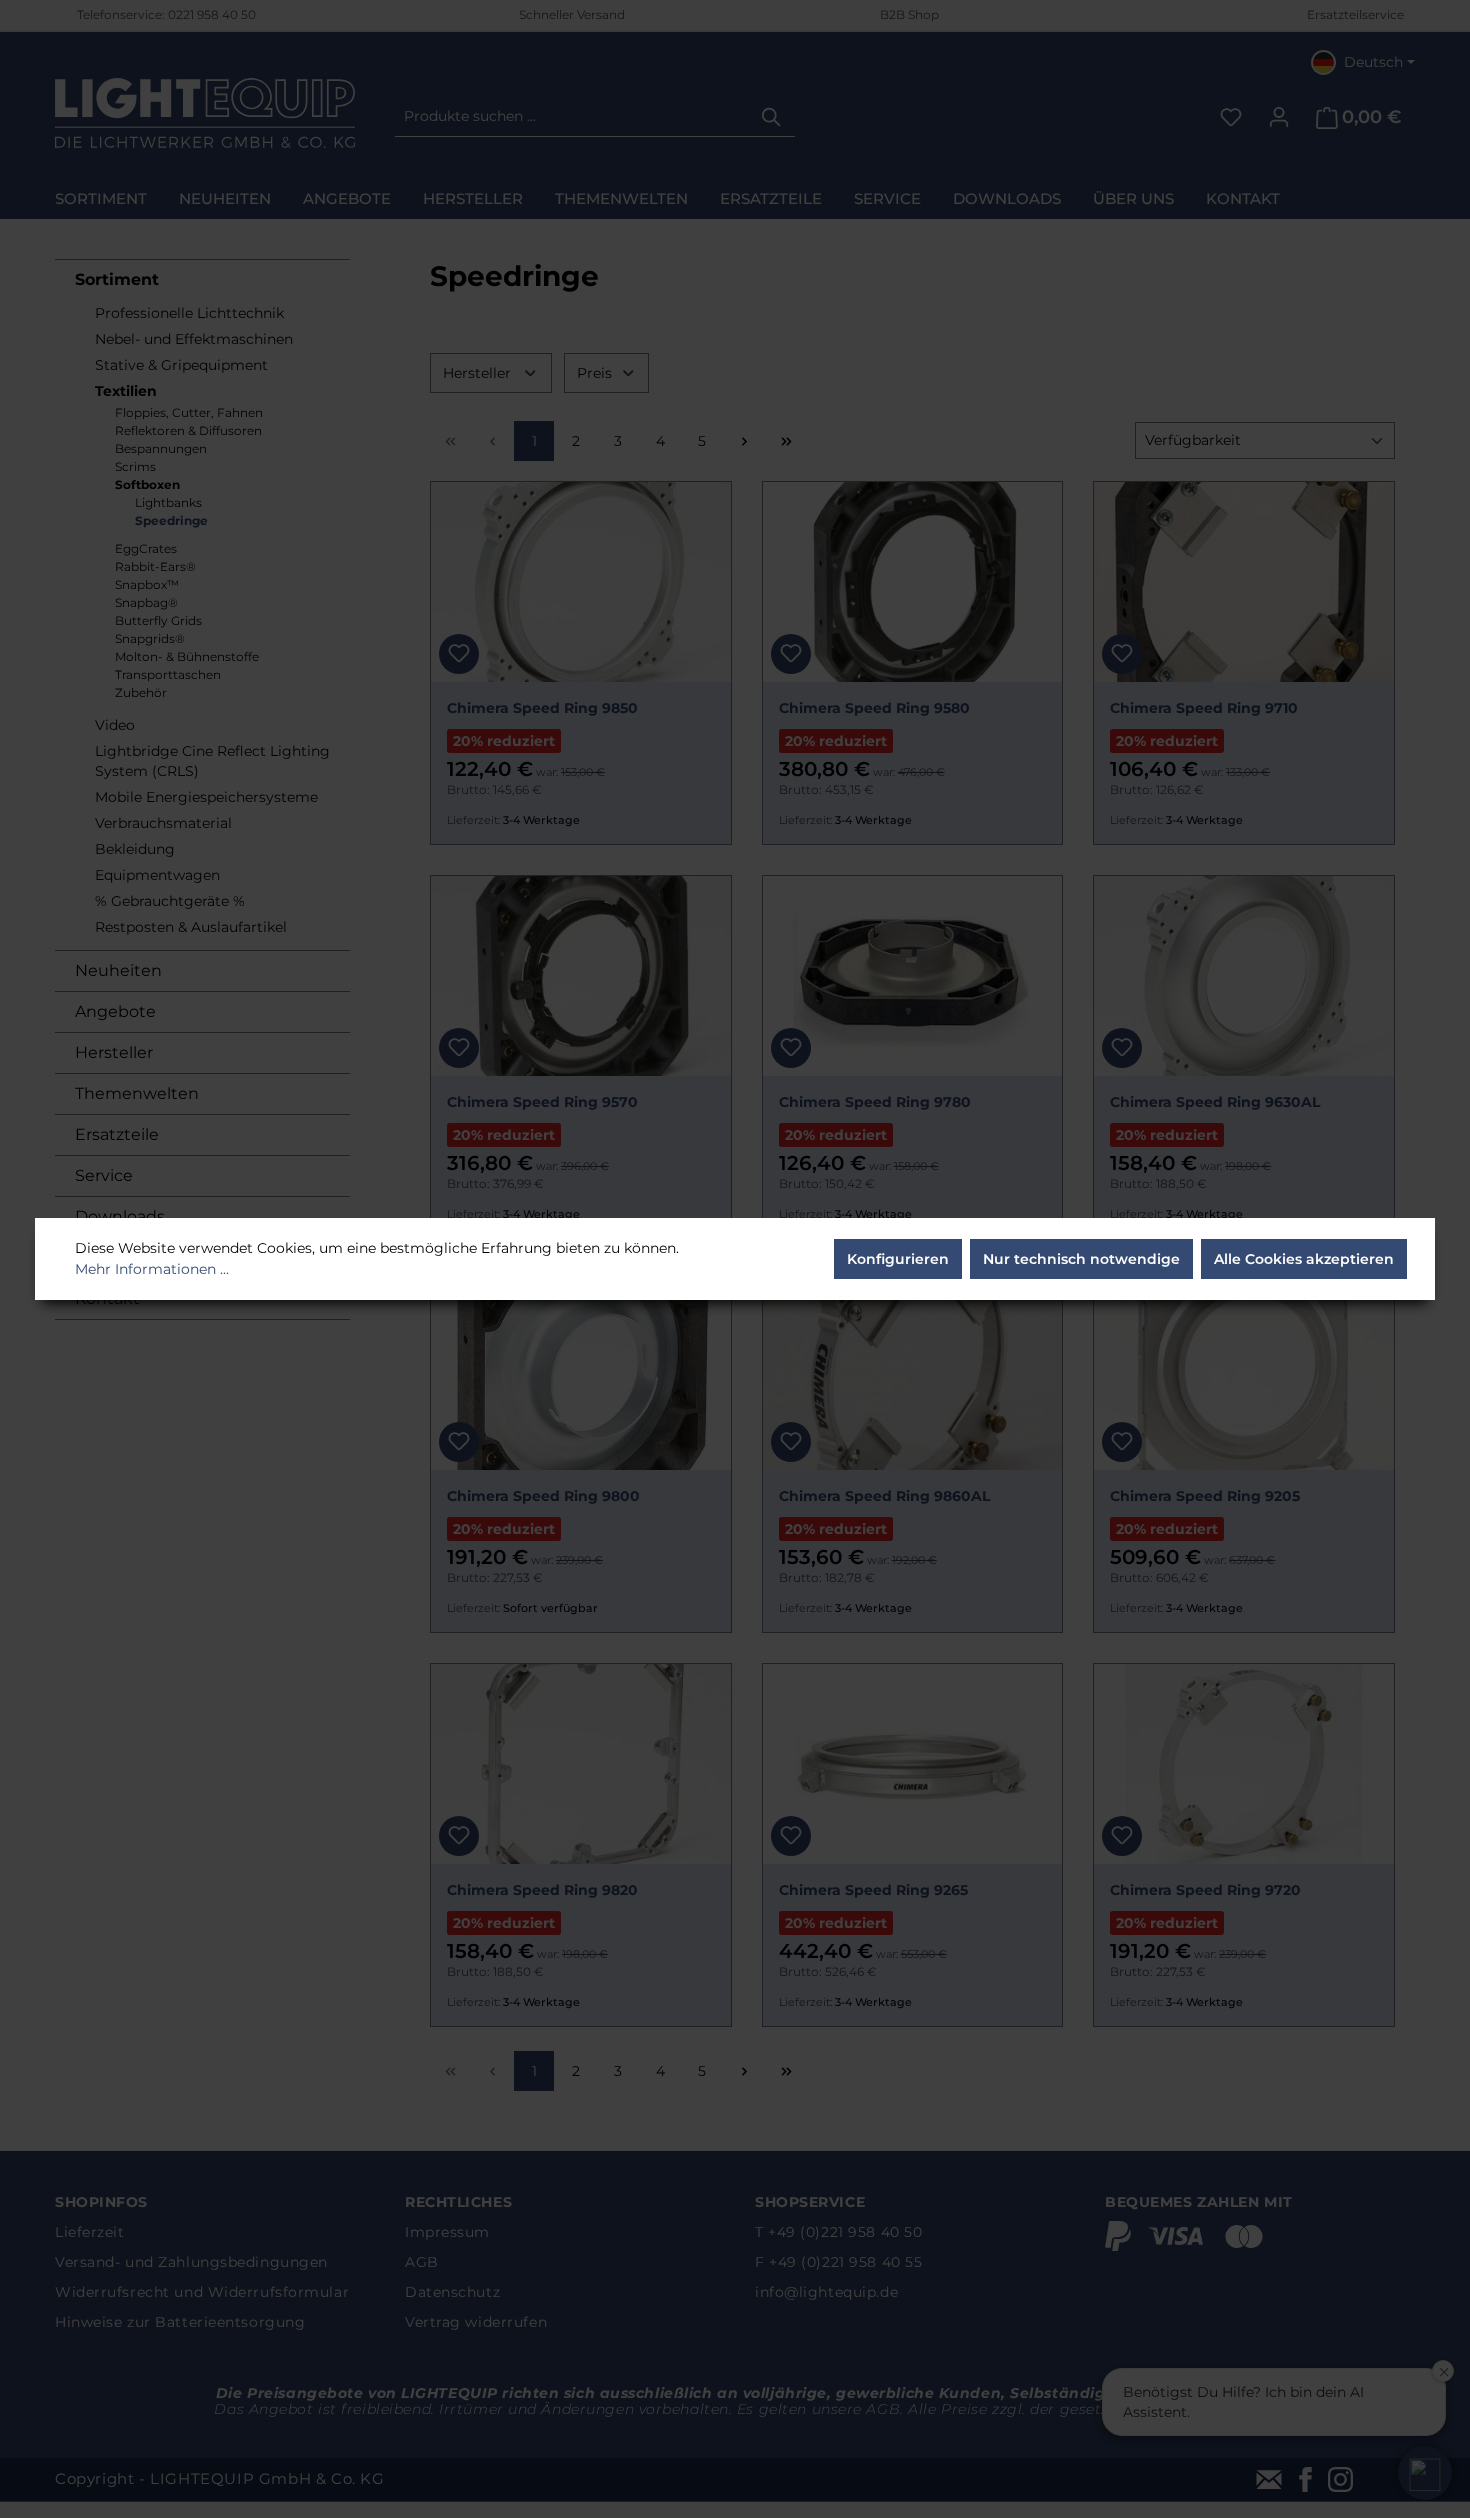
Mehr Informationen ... (152, 1269)
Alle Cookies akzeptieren (1304, 1259)
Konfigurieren (898, 1259)
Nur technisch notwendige (1081, 1259)
